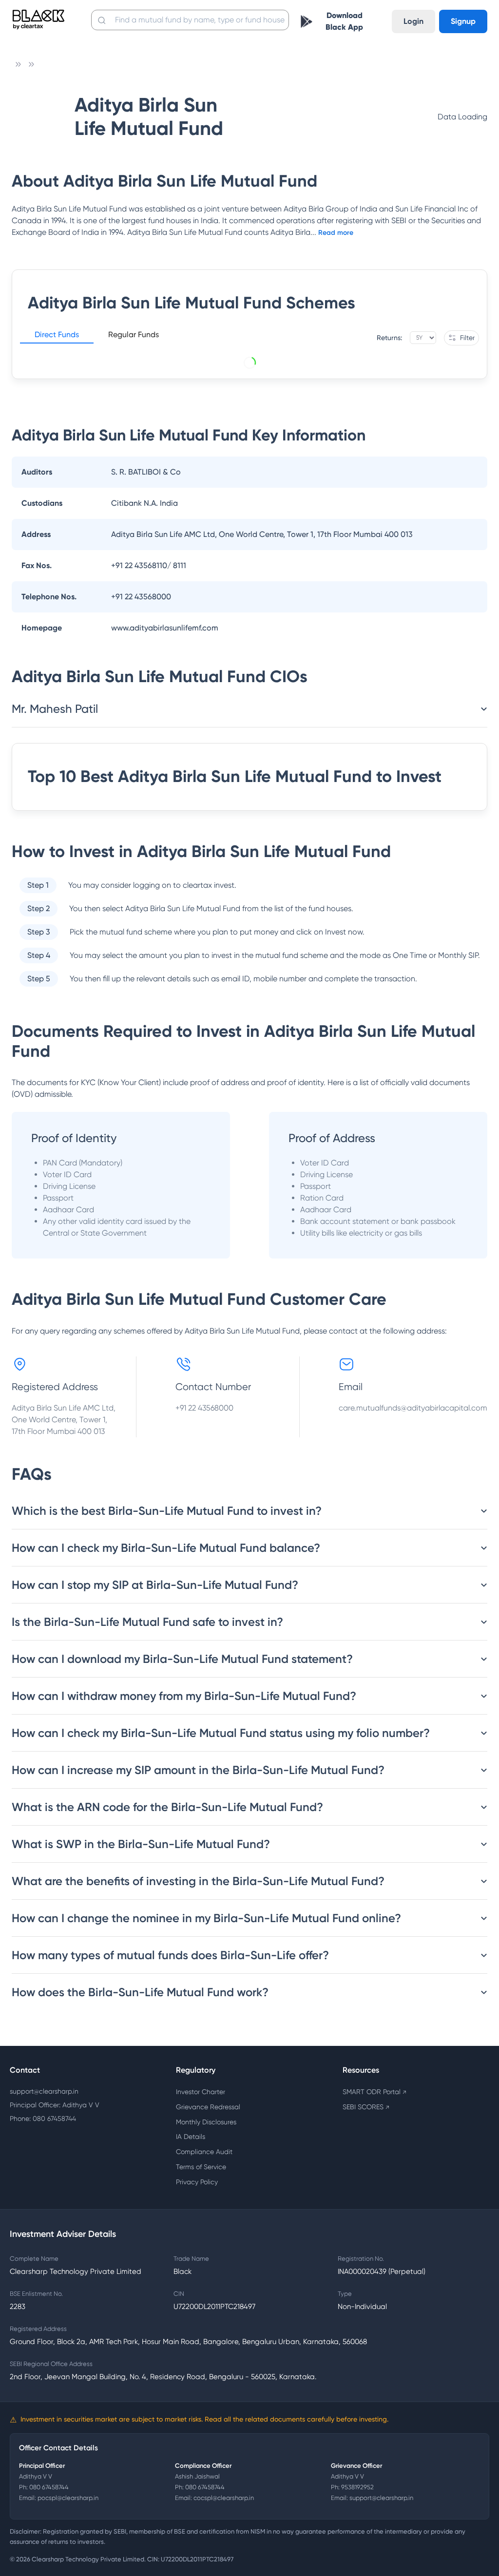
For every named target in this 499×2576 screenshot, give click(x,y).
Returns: (389, 338)
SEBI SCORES (366, 2107)
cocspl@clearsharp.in (224, 2498)
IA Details (191, 2137)
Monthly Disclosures (206, 2122)
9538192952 (357, 2487)
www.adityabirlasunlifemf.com (165, 628)
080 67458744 (49, 2487)
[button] (57, 336)
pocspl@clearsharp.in (68, 2498)
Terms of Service (201, 2167)
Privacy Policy (197, 2182)
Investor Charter (201, 2092)
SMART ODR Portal (374, 2092)
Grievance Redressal (208, 2107)
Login (413, 21)
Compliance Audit (204, 2152)
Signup (463, 21)
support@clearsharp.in (44, 2091)
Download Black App (344, 21)
